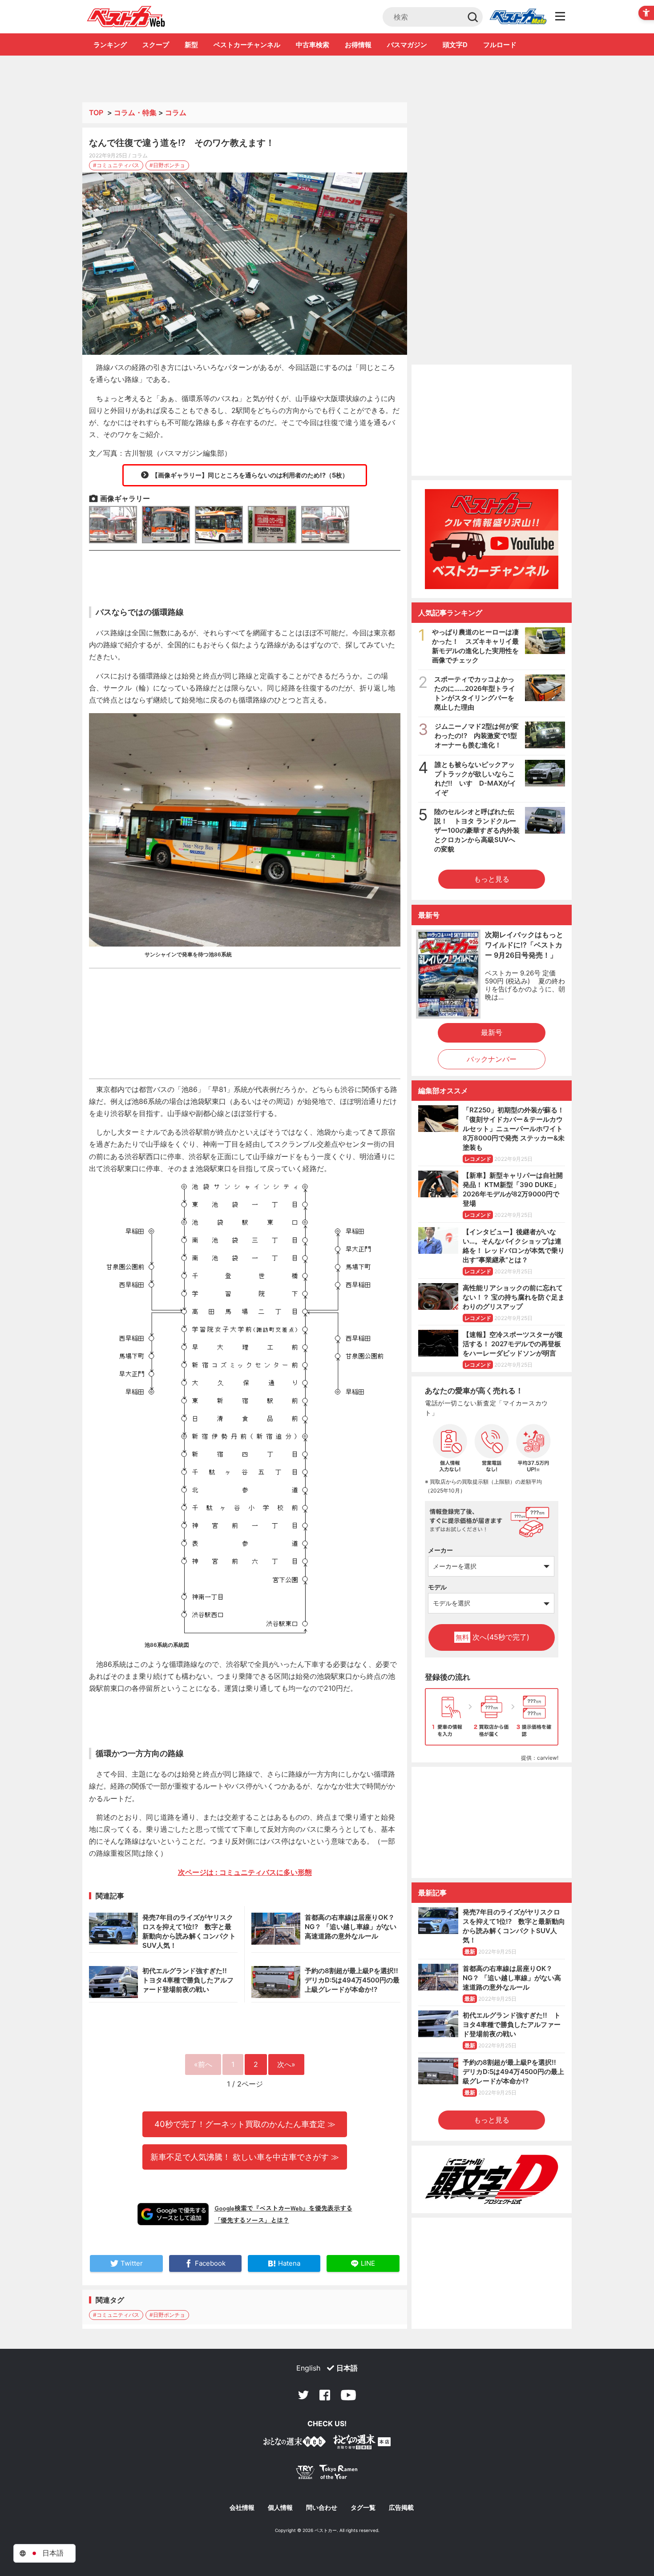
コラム (176, 112)
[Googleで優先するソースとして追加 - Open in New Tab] (173, 2214)
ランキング (110, 45)
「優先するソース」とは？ (252, 2220)
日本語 (347, 2368)
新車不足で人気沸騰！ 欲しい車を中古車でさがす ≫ (245, 2157)
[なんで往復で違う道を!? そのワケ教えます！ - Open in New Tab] (245, 264)
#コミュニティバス (116, 165)
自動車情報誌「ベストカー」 (126, 16)
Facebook (325, 2395)
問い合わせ (322, 2508)
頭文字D (455, 45)
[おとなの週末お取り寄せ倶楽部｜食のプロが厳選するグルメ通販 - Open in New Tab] (295, 2443)
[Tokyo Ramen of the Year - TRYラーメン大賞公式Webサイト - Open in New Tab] (327, 2474)
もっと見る (492, 879)
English (308, 2368)
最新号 (492, 1032)
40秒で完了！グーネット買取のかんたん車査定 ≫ (245, 2124)
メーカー (440, 1550)
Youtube (348, 2395)
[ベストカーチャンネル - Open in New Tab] (492, 539)
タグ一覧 (363, 2508)
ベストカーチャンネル (247, 45)
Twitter (303, 2395)
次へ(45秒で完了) (493, 1637)
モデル (437, 1587)
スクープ (156, 45)
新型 (191, 45)
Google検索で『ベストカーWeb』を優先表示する (283, 2208)
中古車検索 (313, 45)
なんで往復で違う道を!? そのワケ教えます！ (182, 143)
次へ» (286, 2064)
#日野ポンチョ (167, 165)
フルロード (500, 45)
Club (518, 17)
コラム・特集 (135, 112)
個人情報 (280, 2508)
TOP (96, 112)
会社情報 (242, 2508)
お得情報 (358, 45)
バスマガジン (407, 45)
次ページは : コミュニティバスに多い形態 (245, 1872)
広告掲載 (401, 2508)
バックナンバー (492, 1059)
